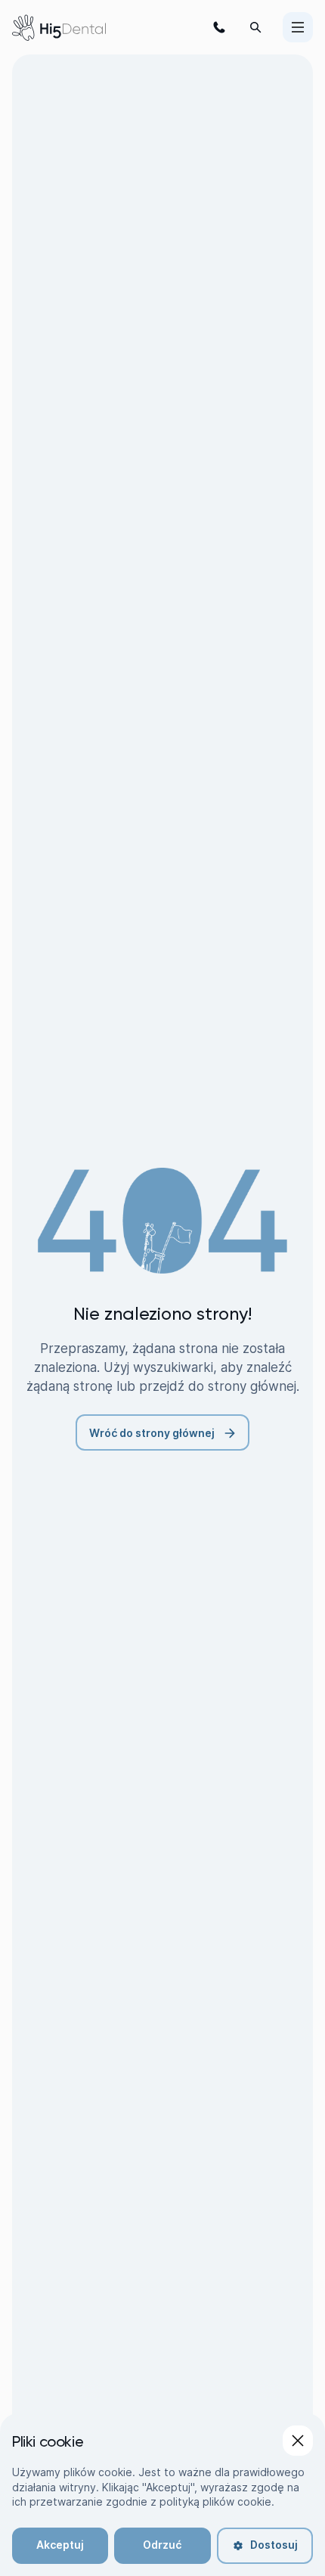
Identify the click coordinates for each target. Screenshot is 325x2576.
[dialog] (162, 2499)
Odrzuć (162, 2545)
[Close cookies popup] (298, 2441)
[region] (162, 2495)
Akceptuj (60, 2545)
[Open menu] (298, 27)
